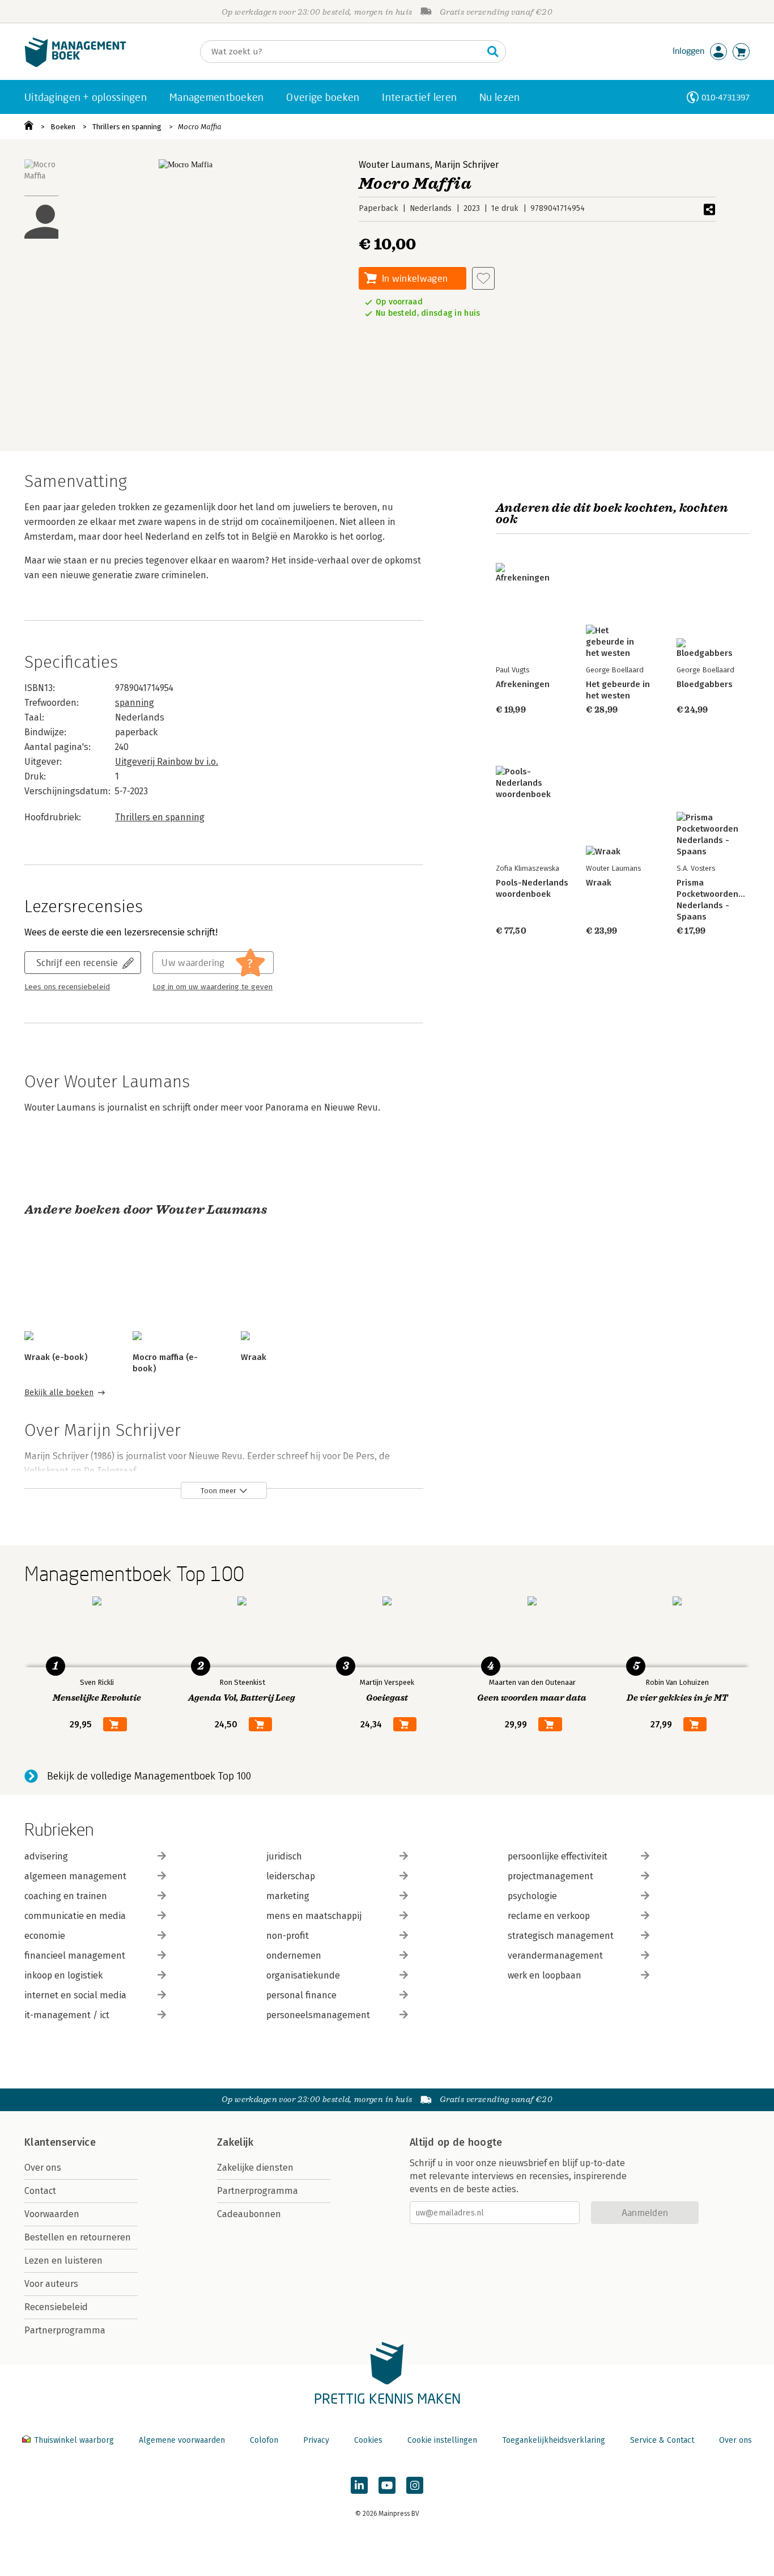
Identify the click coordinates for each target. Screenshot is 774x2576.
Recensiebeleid (56, 2307)
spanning (135, 703)
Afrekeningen (523, 684)
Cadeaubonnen (249, 2214)
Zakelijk (235, 2142)
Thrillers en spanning (127, 127)
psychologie (532, 1896)
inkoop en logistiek (63, 1975)
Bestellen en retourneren (78, 2237)
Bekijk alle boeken (59, 1393)
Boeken (63, 127)
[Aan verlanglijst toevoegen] (483, 278)
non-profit (288, 1936)
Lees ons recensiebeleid (67, 987)
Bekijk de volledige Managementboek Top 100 (149, 1776)
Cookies (368, 2440)
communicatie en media (75, 1916)
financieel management (75, 1956)
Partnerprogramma (65, 2330)
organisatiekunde (303, 1975)
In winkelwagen (415, 278)
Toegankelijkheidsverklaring (554, 2440)
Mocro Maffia (200, 127)
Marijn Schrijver (467, 165)
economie (45, 1936)
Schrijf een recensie (77, 962)
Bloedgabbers (705, 684)
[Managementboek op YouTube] (387, 2485)
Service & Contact (662, 2440)
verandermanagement (555, 1956)
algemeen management (75, 1876)
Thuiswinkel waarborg (74, 2440)
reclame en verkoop (549, 1916)
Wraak (254, 1357)
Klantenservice (60, 2142)
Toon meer (218, 1491)
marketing (288, 1896)
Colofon (264, 2440)
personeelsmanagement (318, 2015)
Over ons (43, 2168)
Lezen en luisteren (63, 2261)
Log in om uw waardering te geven (212, 987)
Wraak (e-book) (56, 1357)
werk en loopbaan (545, 1975)
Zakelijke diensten (255, 2168)
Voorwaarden (52, 2214)
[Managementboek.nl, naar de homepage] (75, 64)
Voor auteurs (51, 2284)
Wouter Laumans (394, 165)
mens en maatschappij (314, 1916)
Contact (40, 2191)
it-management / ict (67, 2015)
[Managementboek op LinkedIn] (359, 2485)
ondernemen (294, 1956)
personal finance (301, 1995)
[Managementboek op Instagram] (415, 2485)
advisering (46, 1856)
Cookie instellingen (442, 2440)
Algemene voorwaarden (182, 2440)
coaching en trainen (66, 1896)
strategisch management (561, 1936)
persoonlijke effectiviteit (558, 1856)
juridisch (284, 1856)
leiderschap (291, 1876)
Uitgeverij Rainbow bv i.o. (167, 762)
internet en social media (75, 1995)
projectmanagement (550, 1876)
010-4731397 (726, 97)
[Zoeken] (493, 52)
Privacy (316, 2440)
